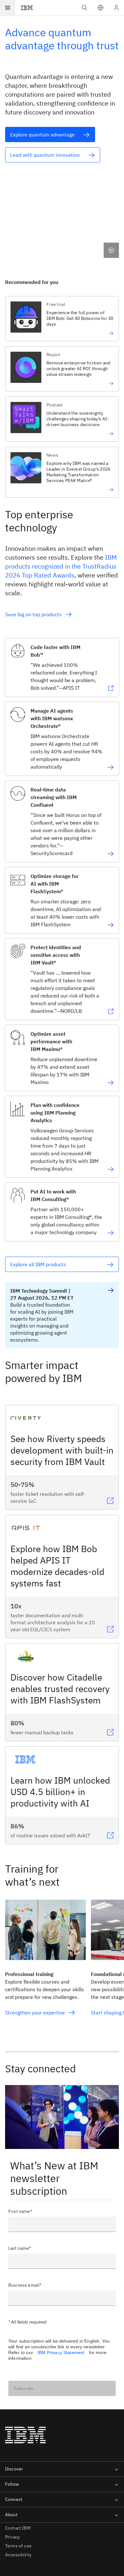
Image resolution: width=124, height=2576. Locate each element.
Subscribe (24, 2388)
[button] (100, 8)
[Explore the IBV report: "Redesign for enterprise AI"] (80, 383)
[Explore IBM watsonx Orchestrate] (111, 767)
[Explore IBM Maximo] (111, 1083)
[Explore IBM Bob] (111, 688)
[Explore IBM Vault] (111, 1012)
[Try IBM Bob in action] (80, 333)
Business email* (25, 2285)
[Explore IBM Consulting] (111, 1233)
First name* (20, 2211)
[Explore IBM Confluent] (111, 854)
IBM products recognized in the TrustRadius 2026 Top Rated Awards (61, 566)
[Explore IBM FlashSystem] (111, 925)
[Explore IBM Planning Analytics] (111, 1169)
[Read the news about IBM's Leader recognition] (80, 490)
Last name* (20, 2248)
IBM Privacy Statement (61, 2352)
